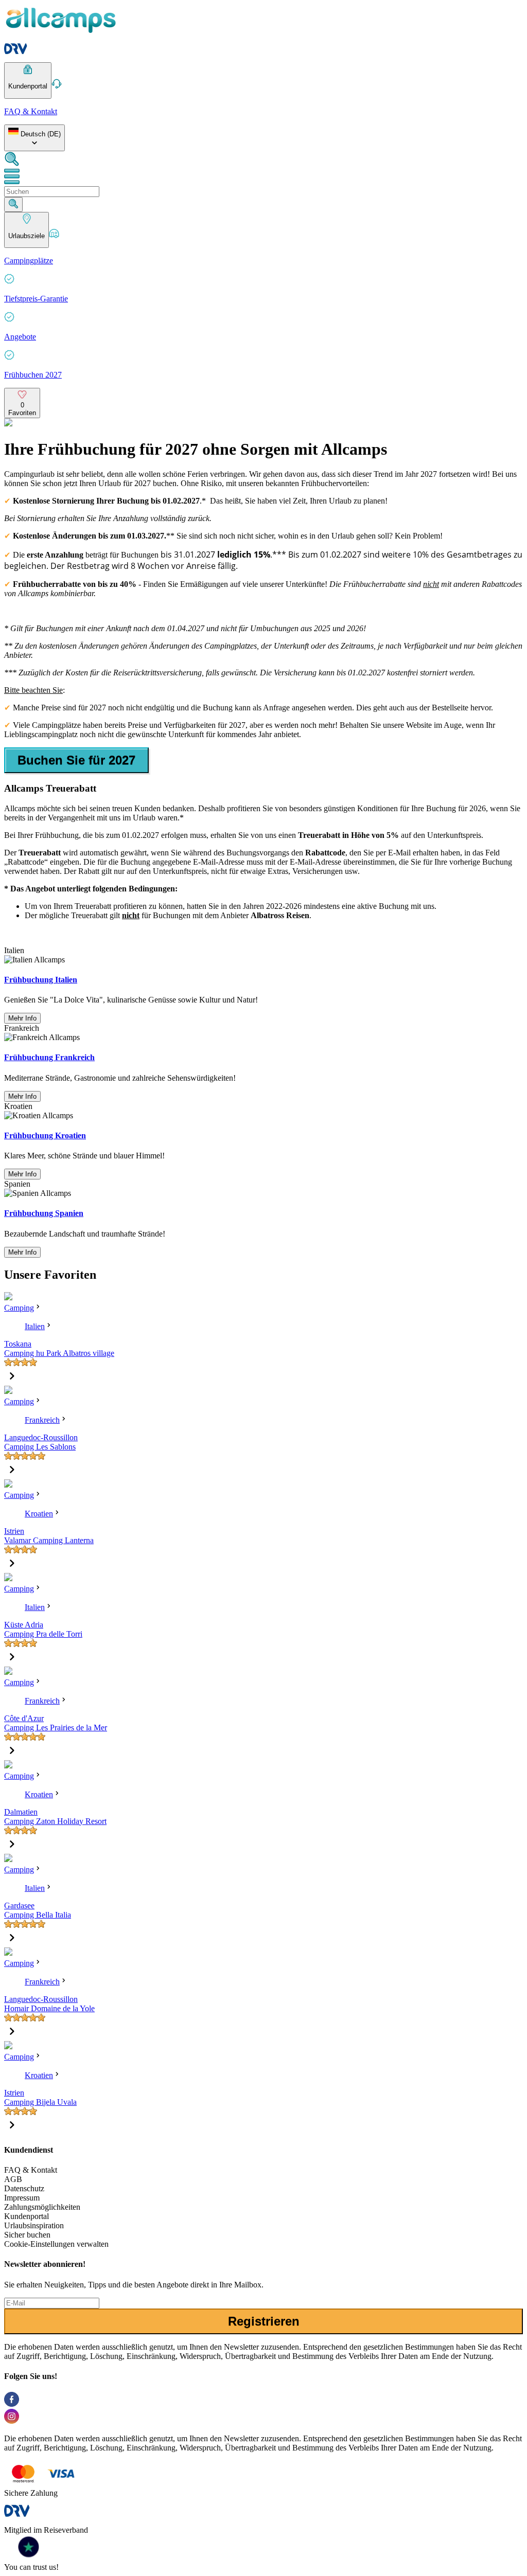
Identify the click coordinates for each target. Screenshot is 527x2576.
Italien (35, 1326)
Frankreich (42, 1420)
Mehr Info (22, 1018)
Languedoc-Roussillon (41, 1437)
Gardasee (19, 1906)
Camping (19, 1308)
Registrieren (264, 2321)
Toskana (18, 1344)
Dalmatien (21, 1812)
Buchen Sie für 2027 (76, 760)
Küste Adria (24, 1625)
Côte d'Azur (24, 1718)
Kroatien (39, 1514)
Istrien (14, 1531)
